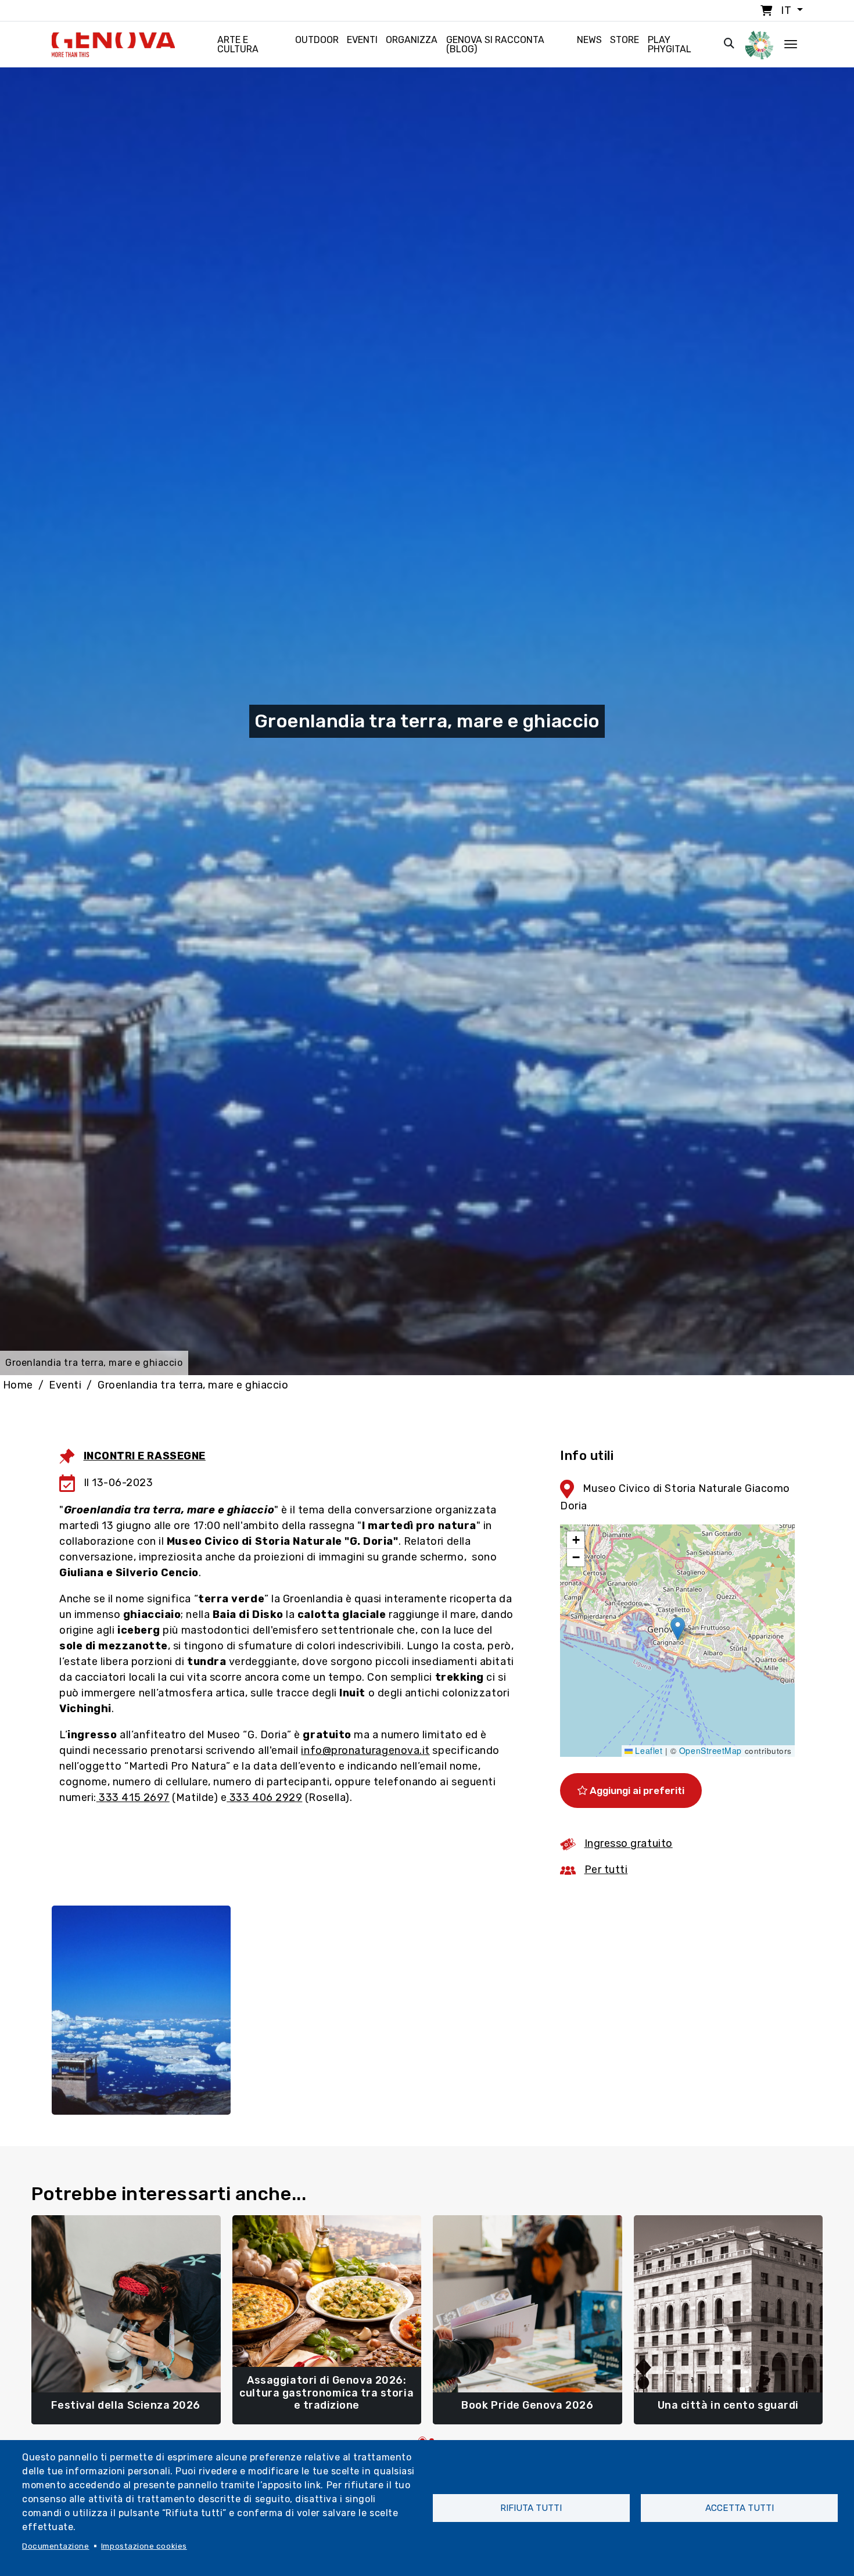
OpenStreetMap (711, 1750)
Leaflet (647, 1750)
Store (625, 40)
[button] (678, 1629)
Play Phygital (670, 44)
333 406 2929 (264, 1798)
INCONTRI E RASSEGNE (145, 1456)
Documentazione (56, 2546)
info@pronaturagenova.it (365, 1750)
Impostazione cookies (144, 2546)
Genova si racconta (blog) (495, 44)
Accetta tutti (740, 2508)
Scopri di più (126, 2400)
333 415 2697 (133, 1798)
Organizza (412, 40)
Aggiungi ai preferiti (636, 1791)
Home (18, 1385)
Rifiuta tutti (531, 2508)
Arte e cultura (238, 44)
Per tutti (606, 1870)
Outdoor (317, 40)
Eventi (362, 40)
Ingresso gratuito (629, 1843)
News (589, 40)
